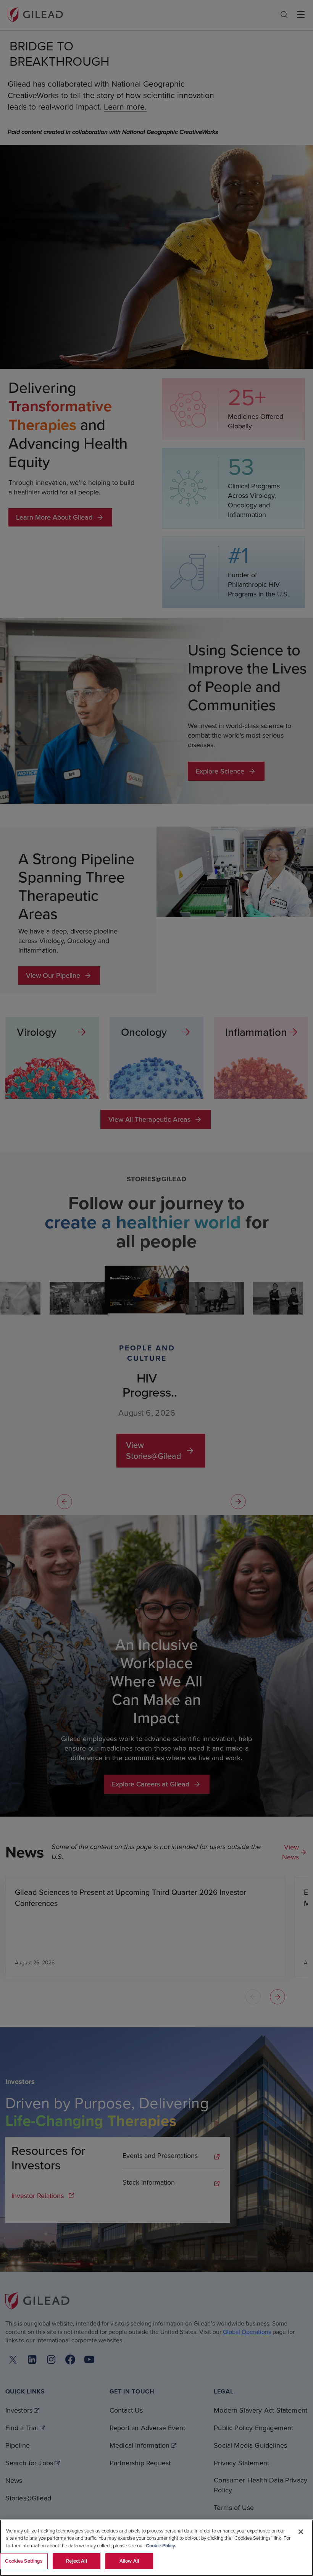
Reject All (76, 2561)
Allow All (129, 2561)
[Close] (301, 2532)
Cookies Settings (24, 2561)
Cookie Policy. (161, 2546)
